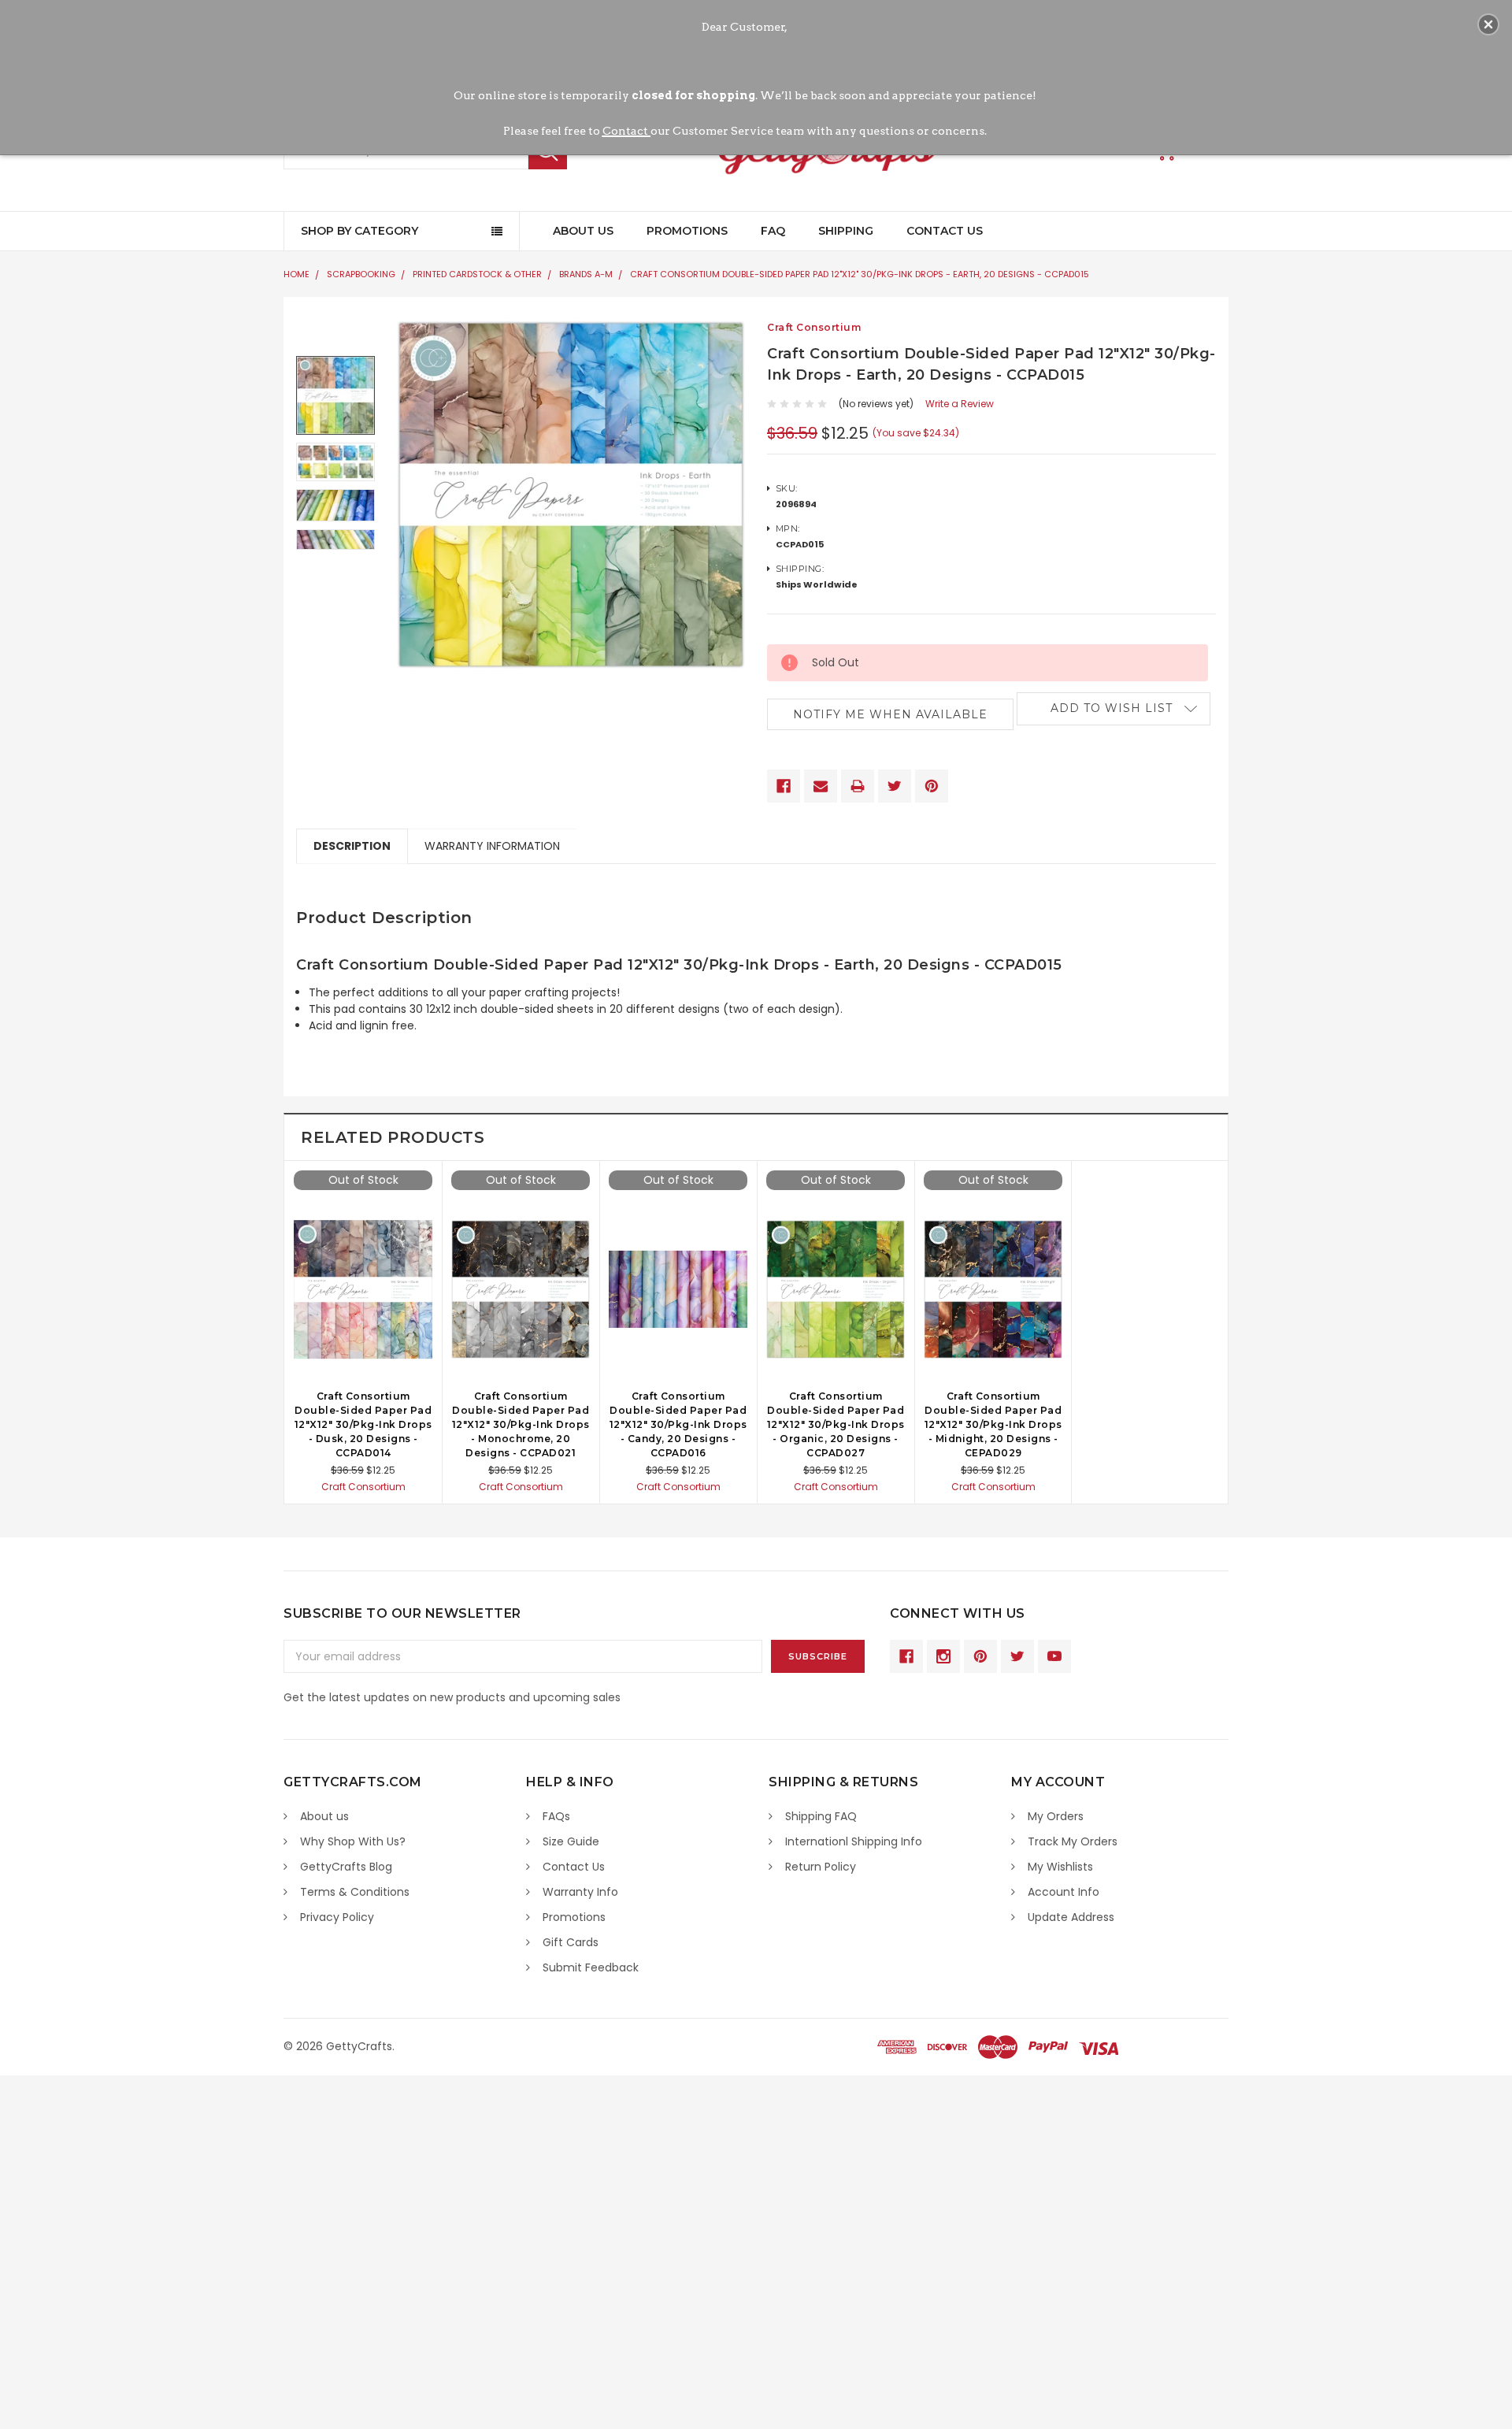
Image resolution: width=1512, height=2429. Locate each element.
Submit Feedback (591, 1967)
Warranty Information (492, 846)
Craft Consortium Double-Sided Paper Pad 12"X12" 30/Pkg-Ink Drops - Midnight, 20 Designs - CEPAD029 (993, 1424)
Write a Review (960, 404)
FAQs (556, 1816)
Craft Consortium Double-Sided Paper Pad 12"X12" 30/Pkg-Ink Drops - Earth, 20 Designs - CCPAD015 (860, 274)
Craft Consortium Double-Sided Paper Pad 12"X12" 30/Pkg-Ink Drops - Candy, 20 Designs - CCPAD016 (678, 1424)
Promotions (687, 231)
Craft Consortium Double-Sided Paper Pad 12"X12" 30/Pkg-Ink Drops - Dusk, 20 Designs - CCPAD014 (363, 1424)
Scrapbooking (361, 274)
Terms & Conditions (355, 1892)
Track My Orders (1073, 1841)
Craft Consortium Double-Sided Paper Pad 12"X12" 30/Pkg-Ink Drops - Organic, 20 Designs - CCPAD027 (836, 1424)
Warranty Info (580, 1892)
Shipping (846, 231)
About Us (583, 231)
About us (324, 1816)
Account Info (1064, 1892)
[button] (1488, 24)
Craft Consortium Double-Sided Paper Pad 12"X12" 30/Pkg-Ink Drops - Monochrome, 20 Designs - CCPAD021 (521, 1424)
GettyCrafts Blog (346, 1867)
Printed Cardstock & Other (477, 274)
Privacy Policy (337, 1917)
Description (352, 846)
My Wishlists (1060, 1867)
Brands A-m (586, 274)
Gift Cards (571, 1942)
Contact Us (945, 231)
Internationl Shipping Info (854, 1841)
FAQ (773, 231)
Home (296, 274)
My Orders (1056, 1816)
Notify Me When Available (890, 714)
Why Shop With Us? (353, 1841)
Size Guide (571, 1841)
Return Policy (821, 1867)
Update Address (1071, 1917)
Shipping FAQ (821, 1816)
